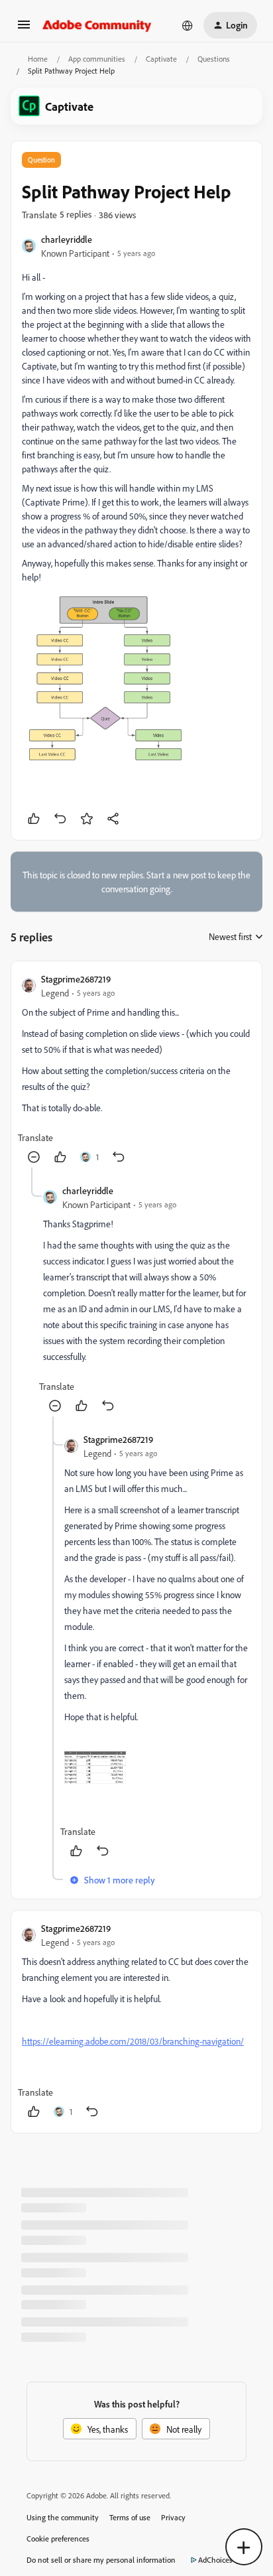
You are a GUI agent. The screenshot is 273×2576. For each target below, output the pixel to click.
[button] (24, 29)
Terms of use (130, 2517)
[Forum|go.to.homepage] (97, 25)
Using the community (63, 2517)
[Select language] (188, 25)
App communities (97, 59)
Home (38, 59)
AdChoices (215, 2560)
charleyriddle (67, 239)
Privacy (173, 2517)
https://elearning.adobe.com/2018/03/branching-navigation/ (133, 2041)
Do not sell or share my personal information (101, 2560)
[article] (136, 1070)
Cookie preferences (58, 2539)
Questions (214, 59)
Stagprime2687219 (76, 979)
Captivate (161, 59)
